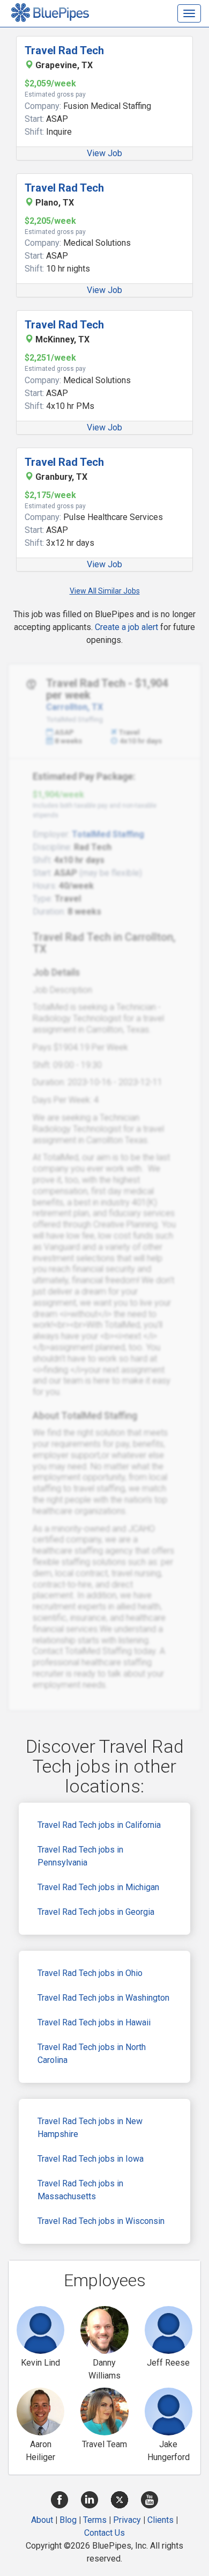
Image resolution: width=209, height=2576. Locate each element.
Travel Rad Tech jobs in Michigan (98, 1887)
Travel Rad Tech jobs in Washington (103, 1998)
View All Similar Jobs (105, 591)
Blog (68, 2520)
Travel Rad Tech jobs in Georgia (96, 1912)
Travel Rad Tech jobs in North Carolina (92, 2054)
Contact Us (104, 2533)
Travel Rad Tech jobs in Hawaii (94, 2022)
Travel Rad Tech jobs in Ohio (90, 1973)
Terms (95, 2520)
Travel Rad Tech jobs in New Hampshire (90, 2128)
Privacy (127, 2520)
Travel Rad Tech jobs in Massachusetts (80, 2190)
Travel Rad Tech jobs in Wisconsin (101, 2221)
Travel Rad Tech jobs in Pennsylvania (80, 1856)
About (42, 2520)
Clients (161, 2520)
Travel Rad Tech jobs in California (99, 1825)
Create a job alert (126, 627)
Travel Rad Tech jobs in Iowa (91, 2159)
